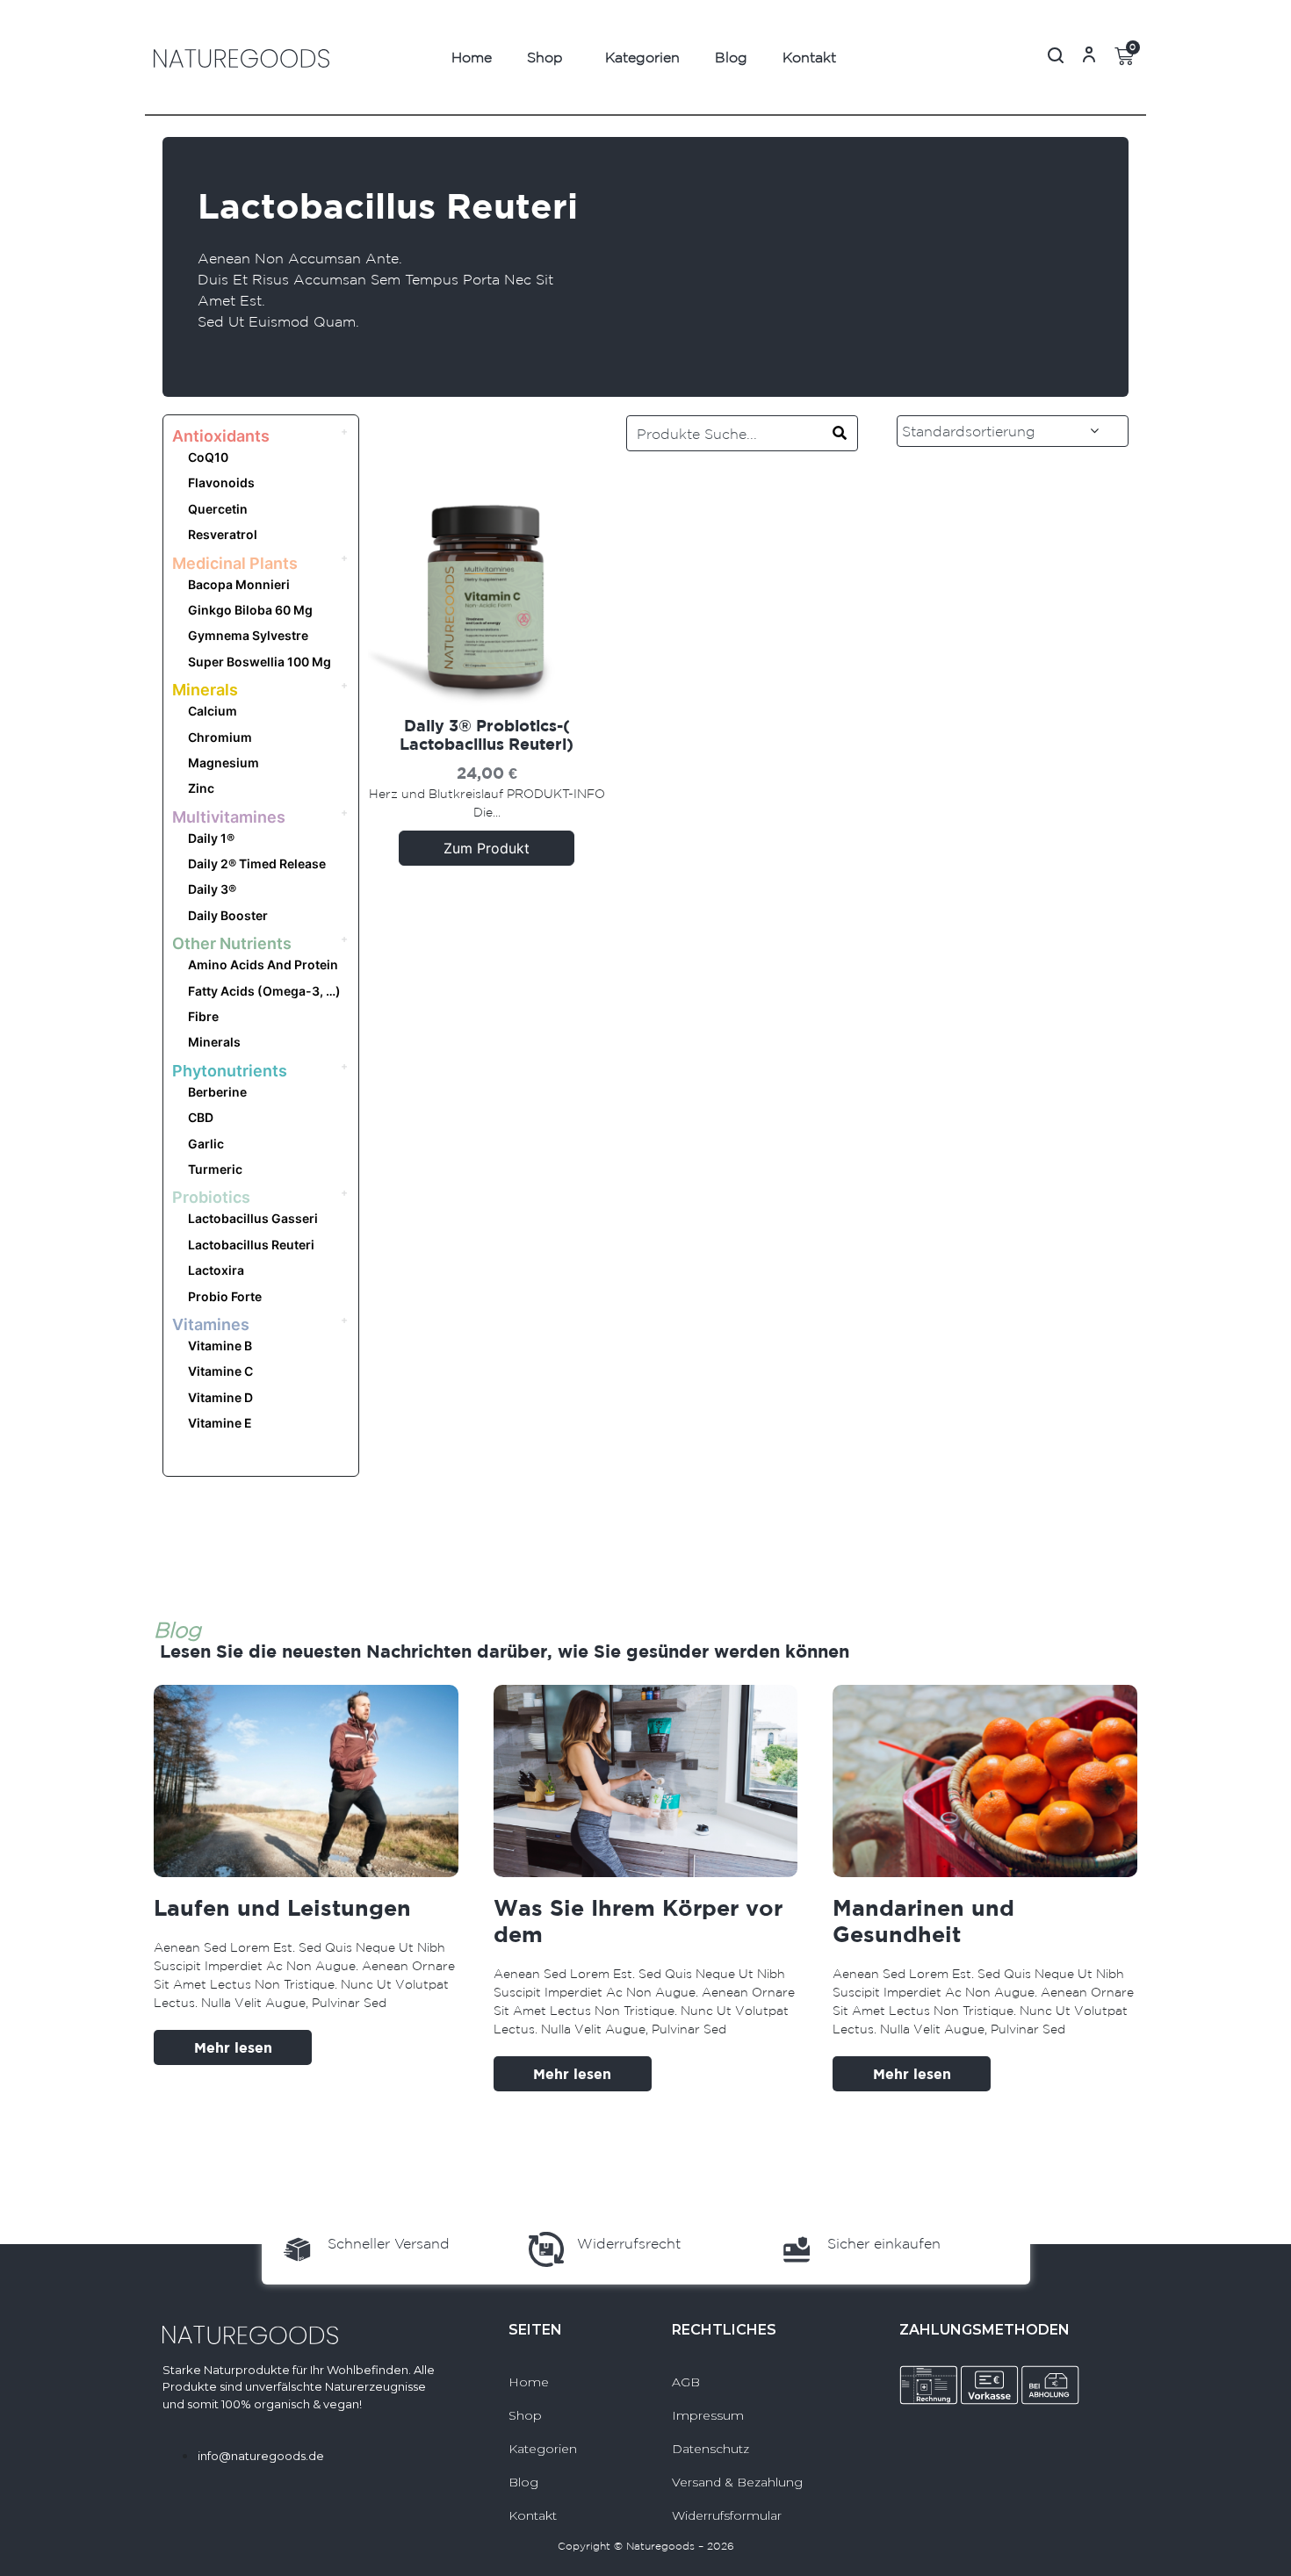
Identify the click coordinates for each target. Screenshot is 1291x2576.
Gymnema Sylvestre (248, 635)
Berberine (217, 1092)
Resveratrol (223, 534)
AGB (686, 2382)
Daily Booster (228, 915)
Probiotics (211, 1197)
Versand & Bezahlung (737, 2482)
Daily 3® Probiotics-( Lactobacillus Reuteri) (487, 735)
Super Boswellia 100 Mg (260, 662)
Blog (731, 57)
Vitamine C (220, 1371)
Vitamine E (220, 1423)
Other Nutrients (232, 943)
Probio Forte (225, 1296)
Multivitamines (229, 817)
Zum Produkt (487, 848)
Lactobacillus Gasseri (253, 1218)
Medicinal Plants (235, 563)
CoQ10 (208, 457)
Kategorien (642, 57)
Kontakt (809, 57)
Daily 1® (211, 838)
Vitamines (211, 1324)
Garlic (206, 1144)
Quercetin (218, 509)
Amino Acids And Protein (263, 964)
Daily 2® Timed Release (257, 863)
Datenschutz (710, 2449)
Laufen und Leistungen (282, 1907)
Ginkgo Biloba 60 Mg (250, 610)
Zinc (201, 788)
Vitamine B (220, 1346)
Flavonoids (221, 482)
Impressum (708, 2415)
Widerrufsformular (727, 2515)
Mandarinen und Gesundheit (923, 1921)
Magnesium (224, 763)
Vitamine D (220, 1397)
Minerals (205, 690)
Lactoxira (216, 1270)
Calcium (213, 711)
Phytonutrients (230, 1071)
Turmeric (215, 1169)
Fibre (203, 1016)
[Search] (840, 433)
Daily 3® (212, 889)
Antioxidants (221, 436)
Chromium (220, 737)
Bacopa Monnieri (239, 584)
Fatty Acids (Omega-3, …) (264, 991)
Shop (545, 57)
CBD (201, 1117)
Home (472, 57)
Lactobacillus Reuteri (251, 1245)
